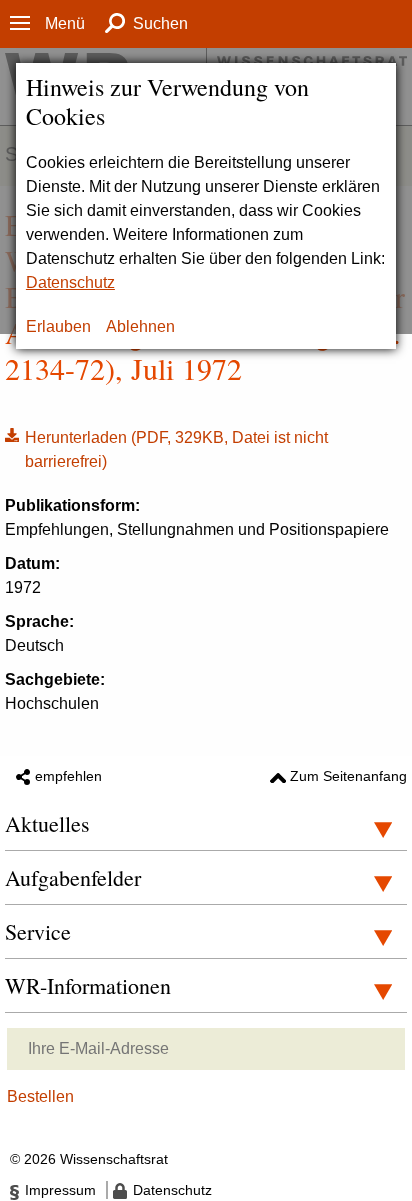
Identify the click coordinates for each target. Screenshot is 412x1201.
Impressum (60, 1190)
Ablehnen (140, 326)
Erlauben (58, 326)
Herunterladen (166, 448)
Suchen (160, 23)
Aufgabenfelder (73, 877)
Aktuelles (47, 823)
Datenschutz (70, 282)
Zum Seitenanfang (348, 776)
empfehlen (68, 776)
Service (38, 931)
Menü (65, 23)
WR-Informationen (88, 985)
